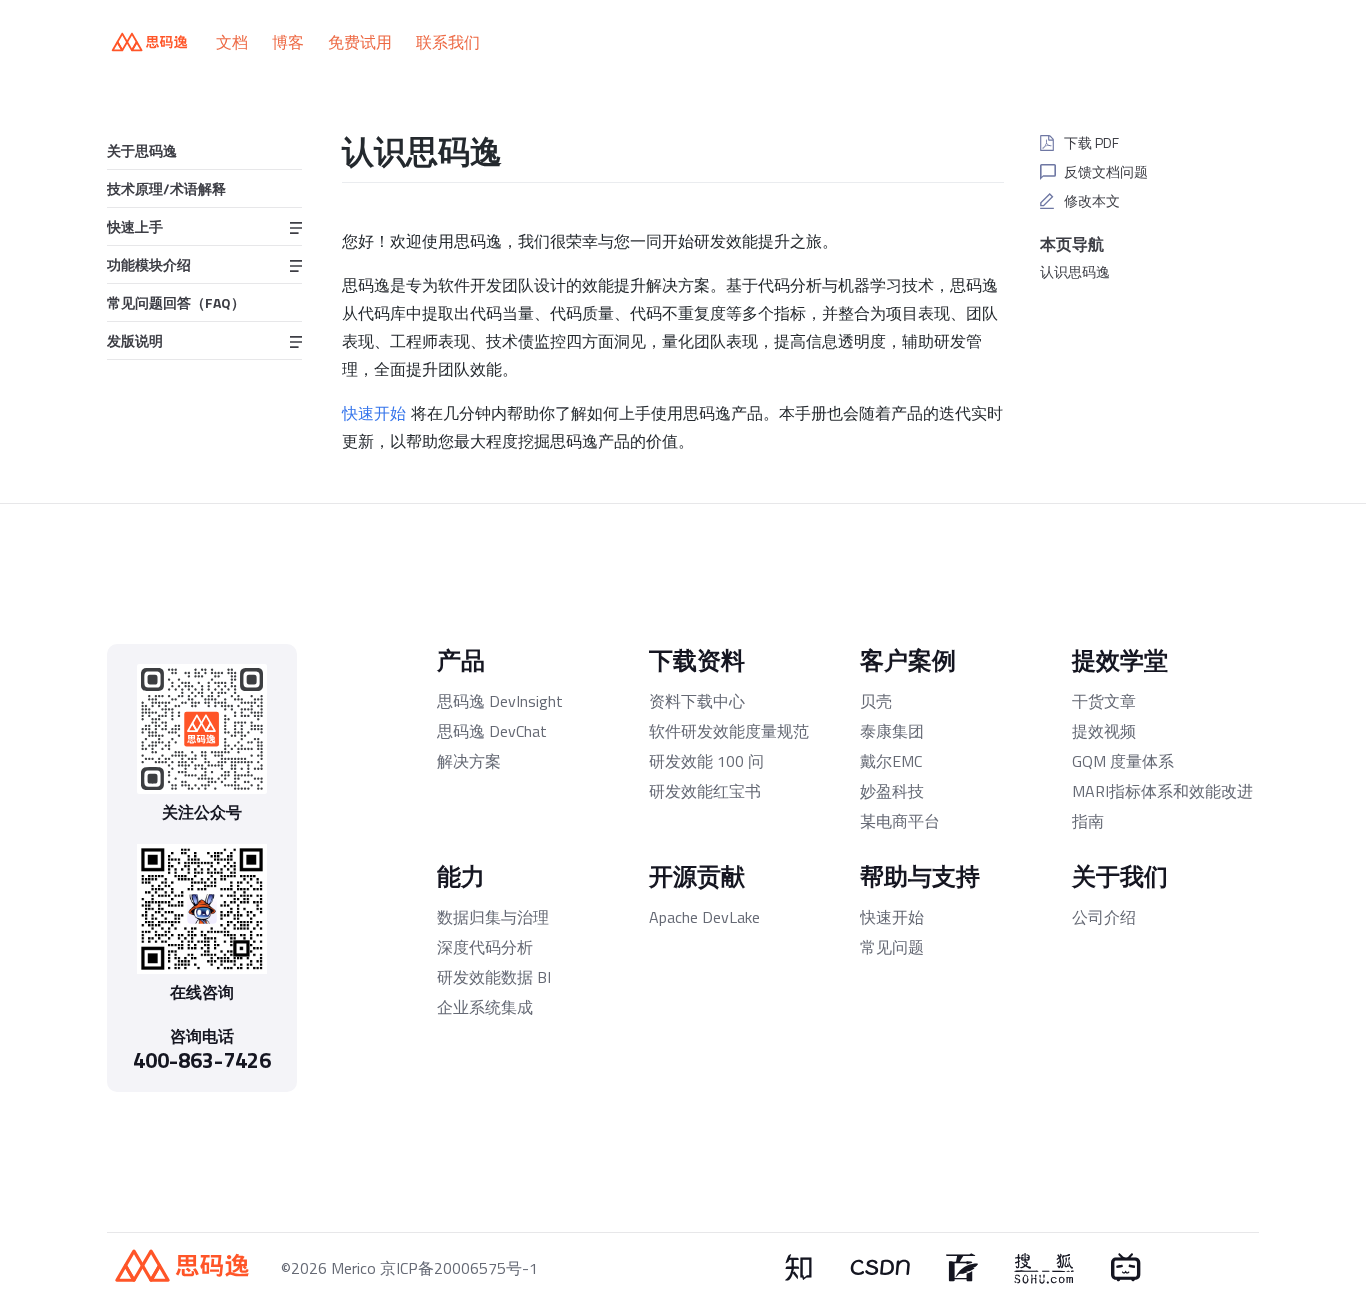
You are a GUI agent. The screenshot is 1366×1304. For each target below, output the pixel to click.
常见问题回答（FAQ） (176, 302)
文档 (232, 42)
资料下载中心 (697, 701)
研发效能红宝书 (705, 791)
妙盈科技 (892, 791)
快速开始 (374, 413)
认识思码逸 (1075, 271)
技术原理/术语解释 (166, 188)
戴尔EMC (891, 761)
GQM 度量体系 (1123, 761)
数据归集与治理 (493, 917)
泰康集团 (892, 731)
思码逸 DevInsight (500, 701)
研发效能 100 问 (706, 761)
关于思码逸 (142, 150)
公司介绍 (1104, 917)
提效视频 (1104, 731)
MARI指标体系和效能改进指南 (1162, 806)
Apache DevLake (704, 917)
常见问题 (892, 947)
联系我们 (448, 42)
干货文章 (1104, 701)
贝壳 (876, 701)
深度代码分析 (485, 947)
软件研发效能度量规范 (729, 731)
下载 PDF (1091, 142)
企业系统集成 (485, 1007)
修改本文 (1092, 200)
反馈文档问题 (1106, 171)
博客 (288, 42)
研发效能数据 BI (494, 977)
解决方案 (469, 761)
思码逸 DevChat (492, 731)
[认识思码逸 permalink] (328, 148)
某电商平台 (900, 821)
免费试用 (360, 42)
